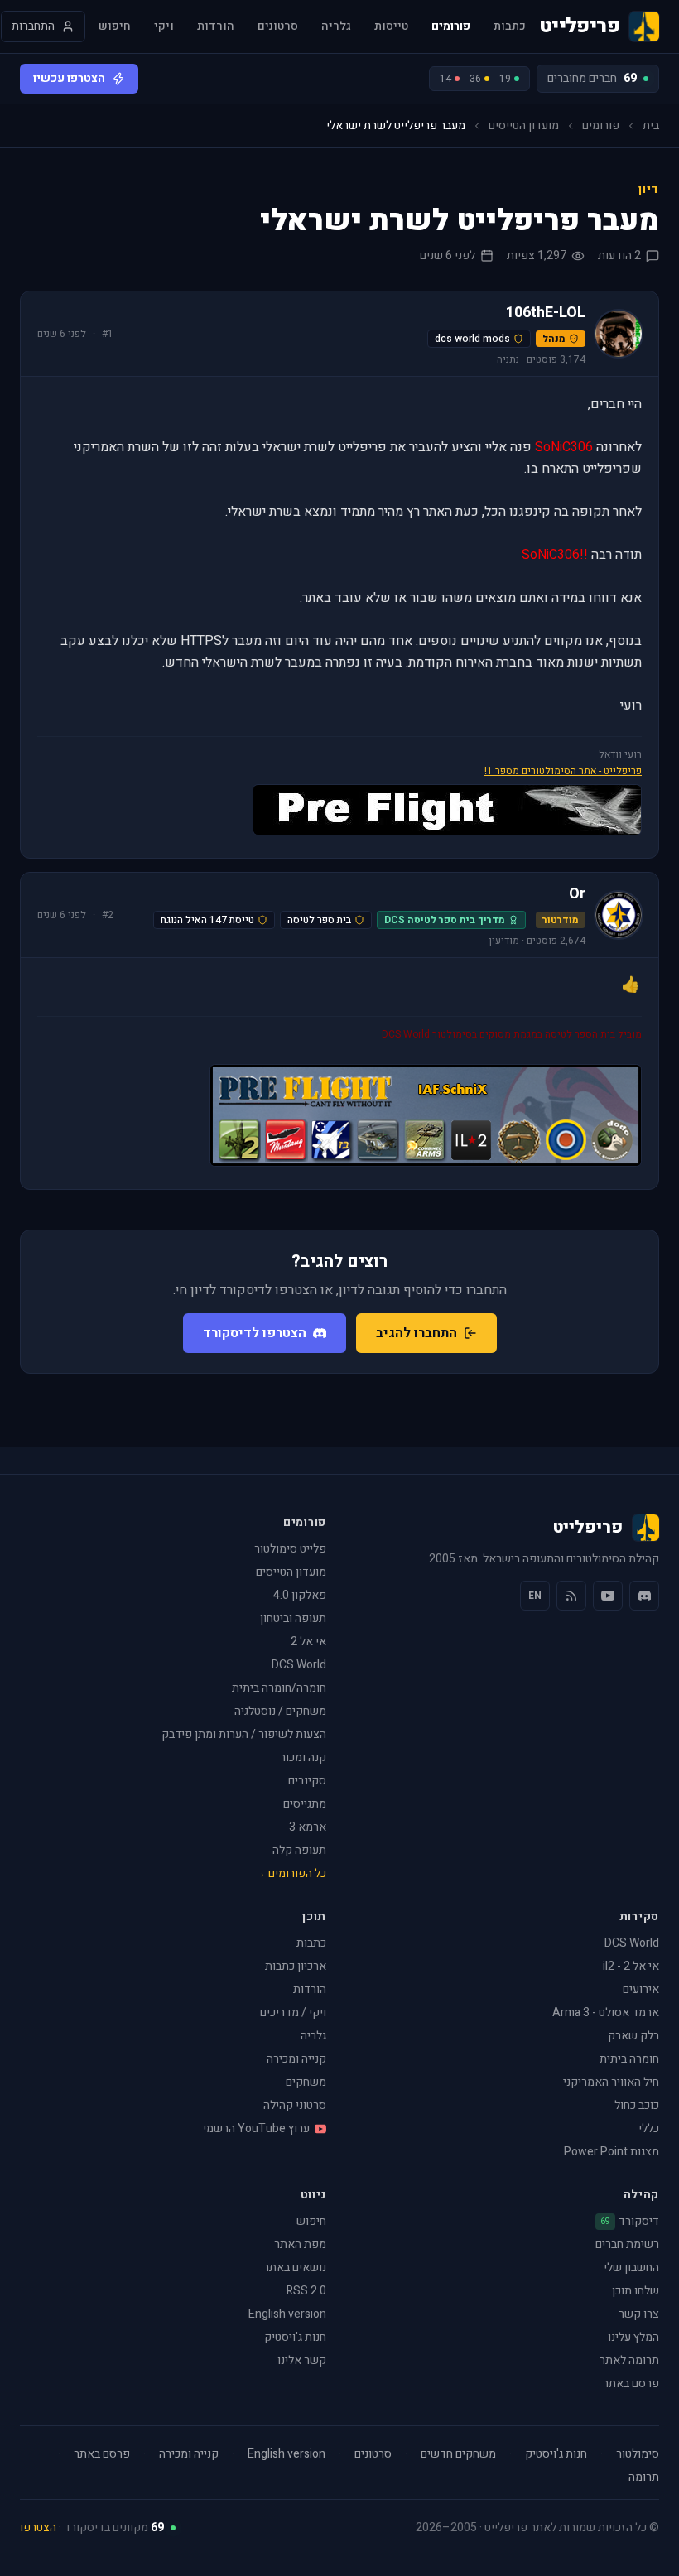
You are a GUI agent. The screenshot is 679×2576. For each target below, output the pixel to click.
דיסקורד (630, 2222)
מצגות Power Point (612, 2152)
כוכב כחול (637, 2105)
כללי (649, 2128)
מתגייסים (305, 1804)
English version (287, 2314)
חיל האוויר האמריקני (611, 2082)
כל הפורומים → (290, 1873)
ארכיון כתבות (296, 1966)
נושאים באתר (295, 2268)
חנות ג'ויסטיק (295, 2337)
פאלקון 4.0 (300, 1595)
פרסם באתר (631, 2383)
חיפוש (115, 26)
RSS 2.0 (306, 2291)
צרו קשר (639, 2314)
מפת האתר (300, 2244)
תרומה (644, 2477)
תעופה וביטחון (293, 1618)
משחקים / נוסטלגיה (280, 1711)
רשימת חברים (627, 2244)
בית (651, 126)
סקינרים (307, 1781)
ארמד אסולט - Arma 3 (606, 2013)
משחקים (306, 2082)
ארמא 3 (308, 1827)
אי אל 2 (308, 1642)
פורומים (451, 26)
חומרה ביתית (629, 2059)
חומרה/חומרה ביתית (279, 1688)
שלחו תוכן (636, 2291)
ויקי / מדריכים (293, 2013)
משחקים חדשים (458, 2454)
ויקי (164, 26)
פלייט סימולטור (290, 1549)
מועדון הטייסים (524, 126)
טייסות (391, 26)
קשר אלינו (302, 2360)
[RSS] (571, 1596)
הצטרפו (38, 2528)
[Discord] (644, 1596)
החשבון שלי (631, 2268)
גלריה (336, 26)
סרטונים (278, 26)
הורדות (216, 26)
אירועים (641, 1989)
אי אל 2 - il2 (631, 1966)
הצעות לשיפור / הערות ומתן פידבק (244, 1734)
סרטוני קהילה (295, 2105)
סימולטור (638, 2454)
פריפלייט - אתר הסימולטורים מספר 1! (563, 771)
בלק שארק (633, 2036)
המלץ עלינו (633, 2337)
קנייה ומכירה (296, 2059)
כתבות (510, 26)
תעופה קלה (299, 1850)
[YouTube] (608, 1596)
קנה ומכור (303, 1757)
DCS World (299, 1665)
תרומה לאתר (629, 2360)
